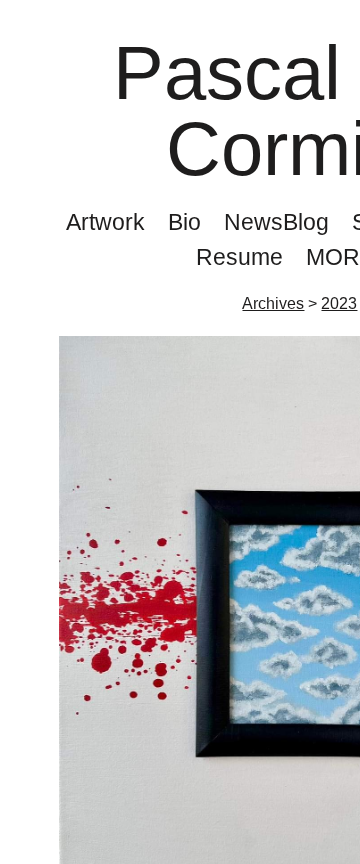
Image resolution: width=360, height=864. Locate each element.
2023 (339, 304)
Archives (275, 304)
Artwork (99, 222)
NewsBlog (277, 222)
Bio (182, 222)
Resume (237, 257)
